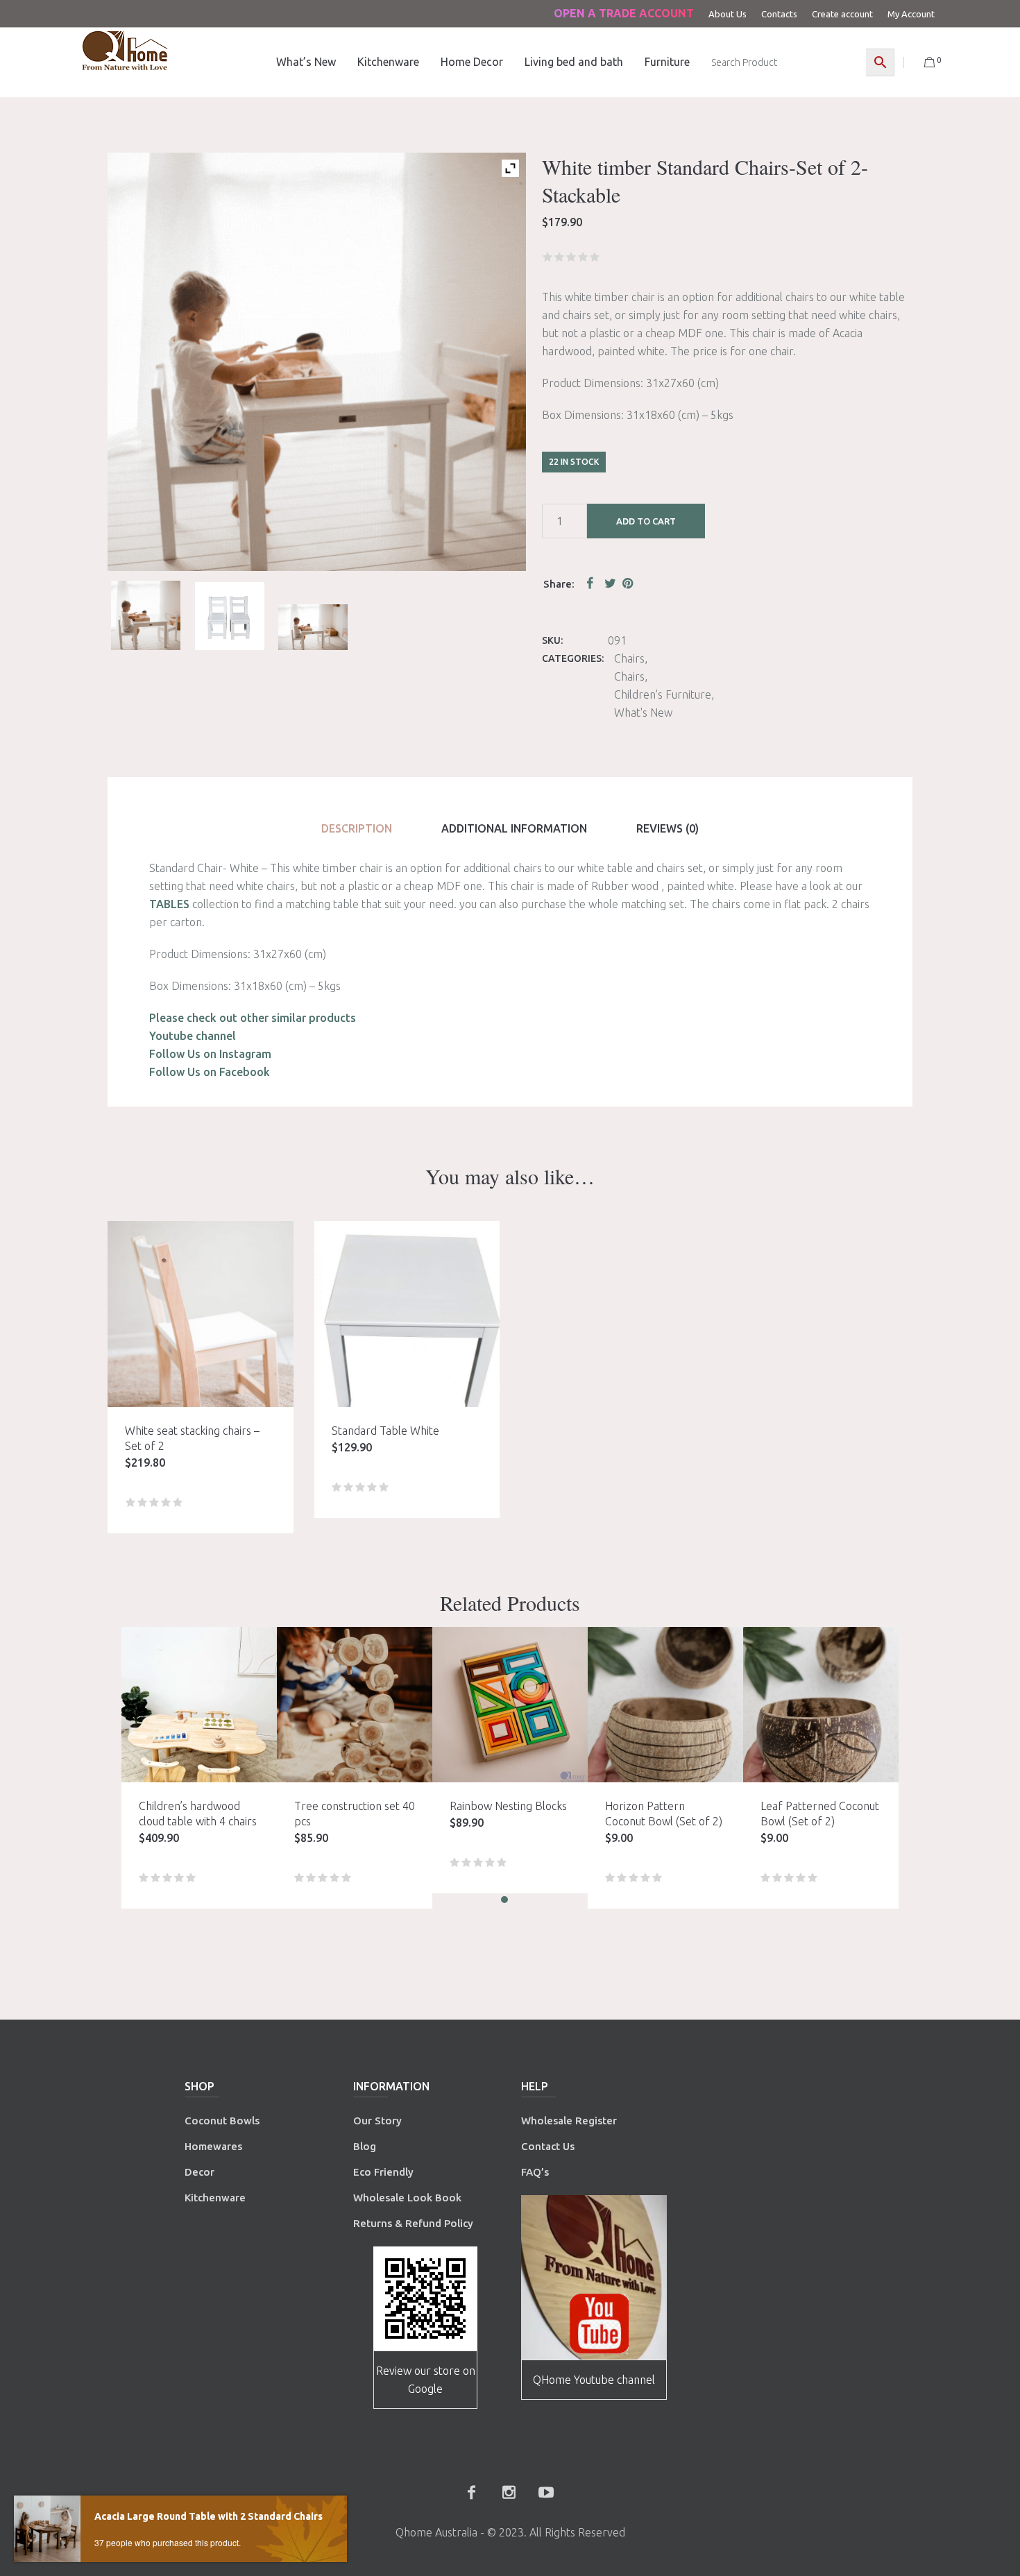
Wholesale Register (569, 2121)
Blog (365, 2146)
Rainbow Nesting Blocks (508, 1806)
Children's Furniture (663, 694)
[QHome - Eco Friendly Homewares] (125, 50)
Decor (199, 2172)
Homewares (213, 2146)
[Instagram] (509, 2492)
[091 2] (230, 616)
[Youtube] (546, 2492)
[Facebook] (471, 2492)
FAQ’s (535, 2172)
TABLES (169, 904)
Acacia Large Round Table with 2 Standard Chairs (209, 2516)
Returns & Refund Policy (413, 2223)
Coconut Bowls (222, 2121)
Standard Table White (385, 1431)
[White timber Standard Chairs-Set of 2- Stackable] (313, 628)
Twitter (611, 583)
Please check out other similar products (253, 1018)
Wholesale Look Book (407, 2198)
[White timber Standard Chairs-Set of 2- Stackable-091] (146, 615)
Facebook (593, 583)
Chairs (629, 658)
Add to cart (646, 521)
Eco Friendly (385, 2172)
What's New (643, 713)
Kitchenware (215, 2198)
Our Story (377, 2121)
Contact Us (549, 2146)
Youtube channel (193, 1036)
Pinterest (629, 583)
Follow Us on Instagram (210, 1054)
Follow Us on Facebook (210, 1072)
